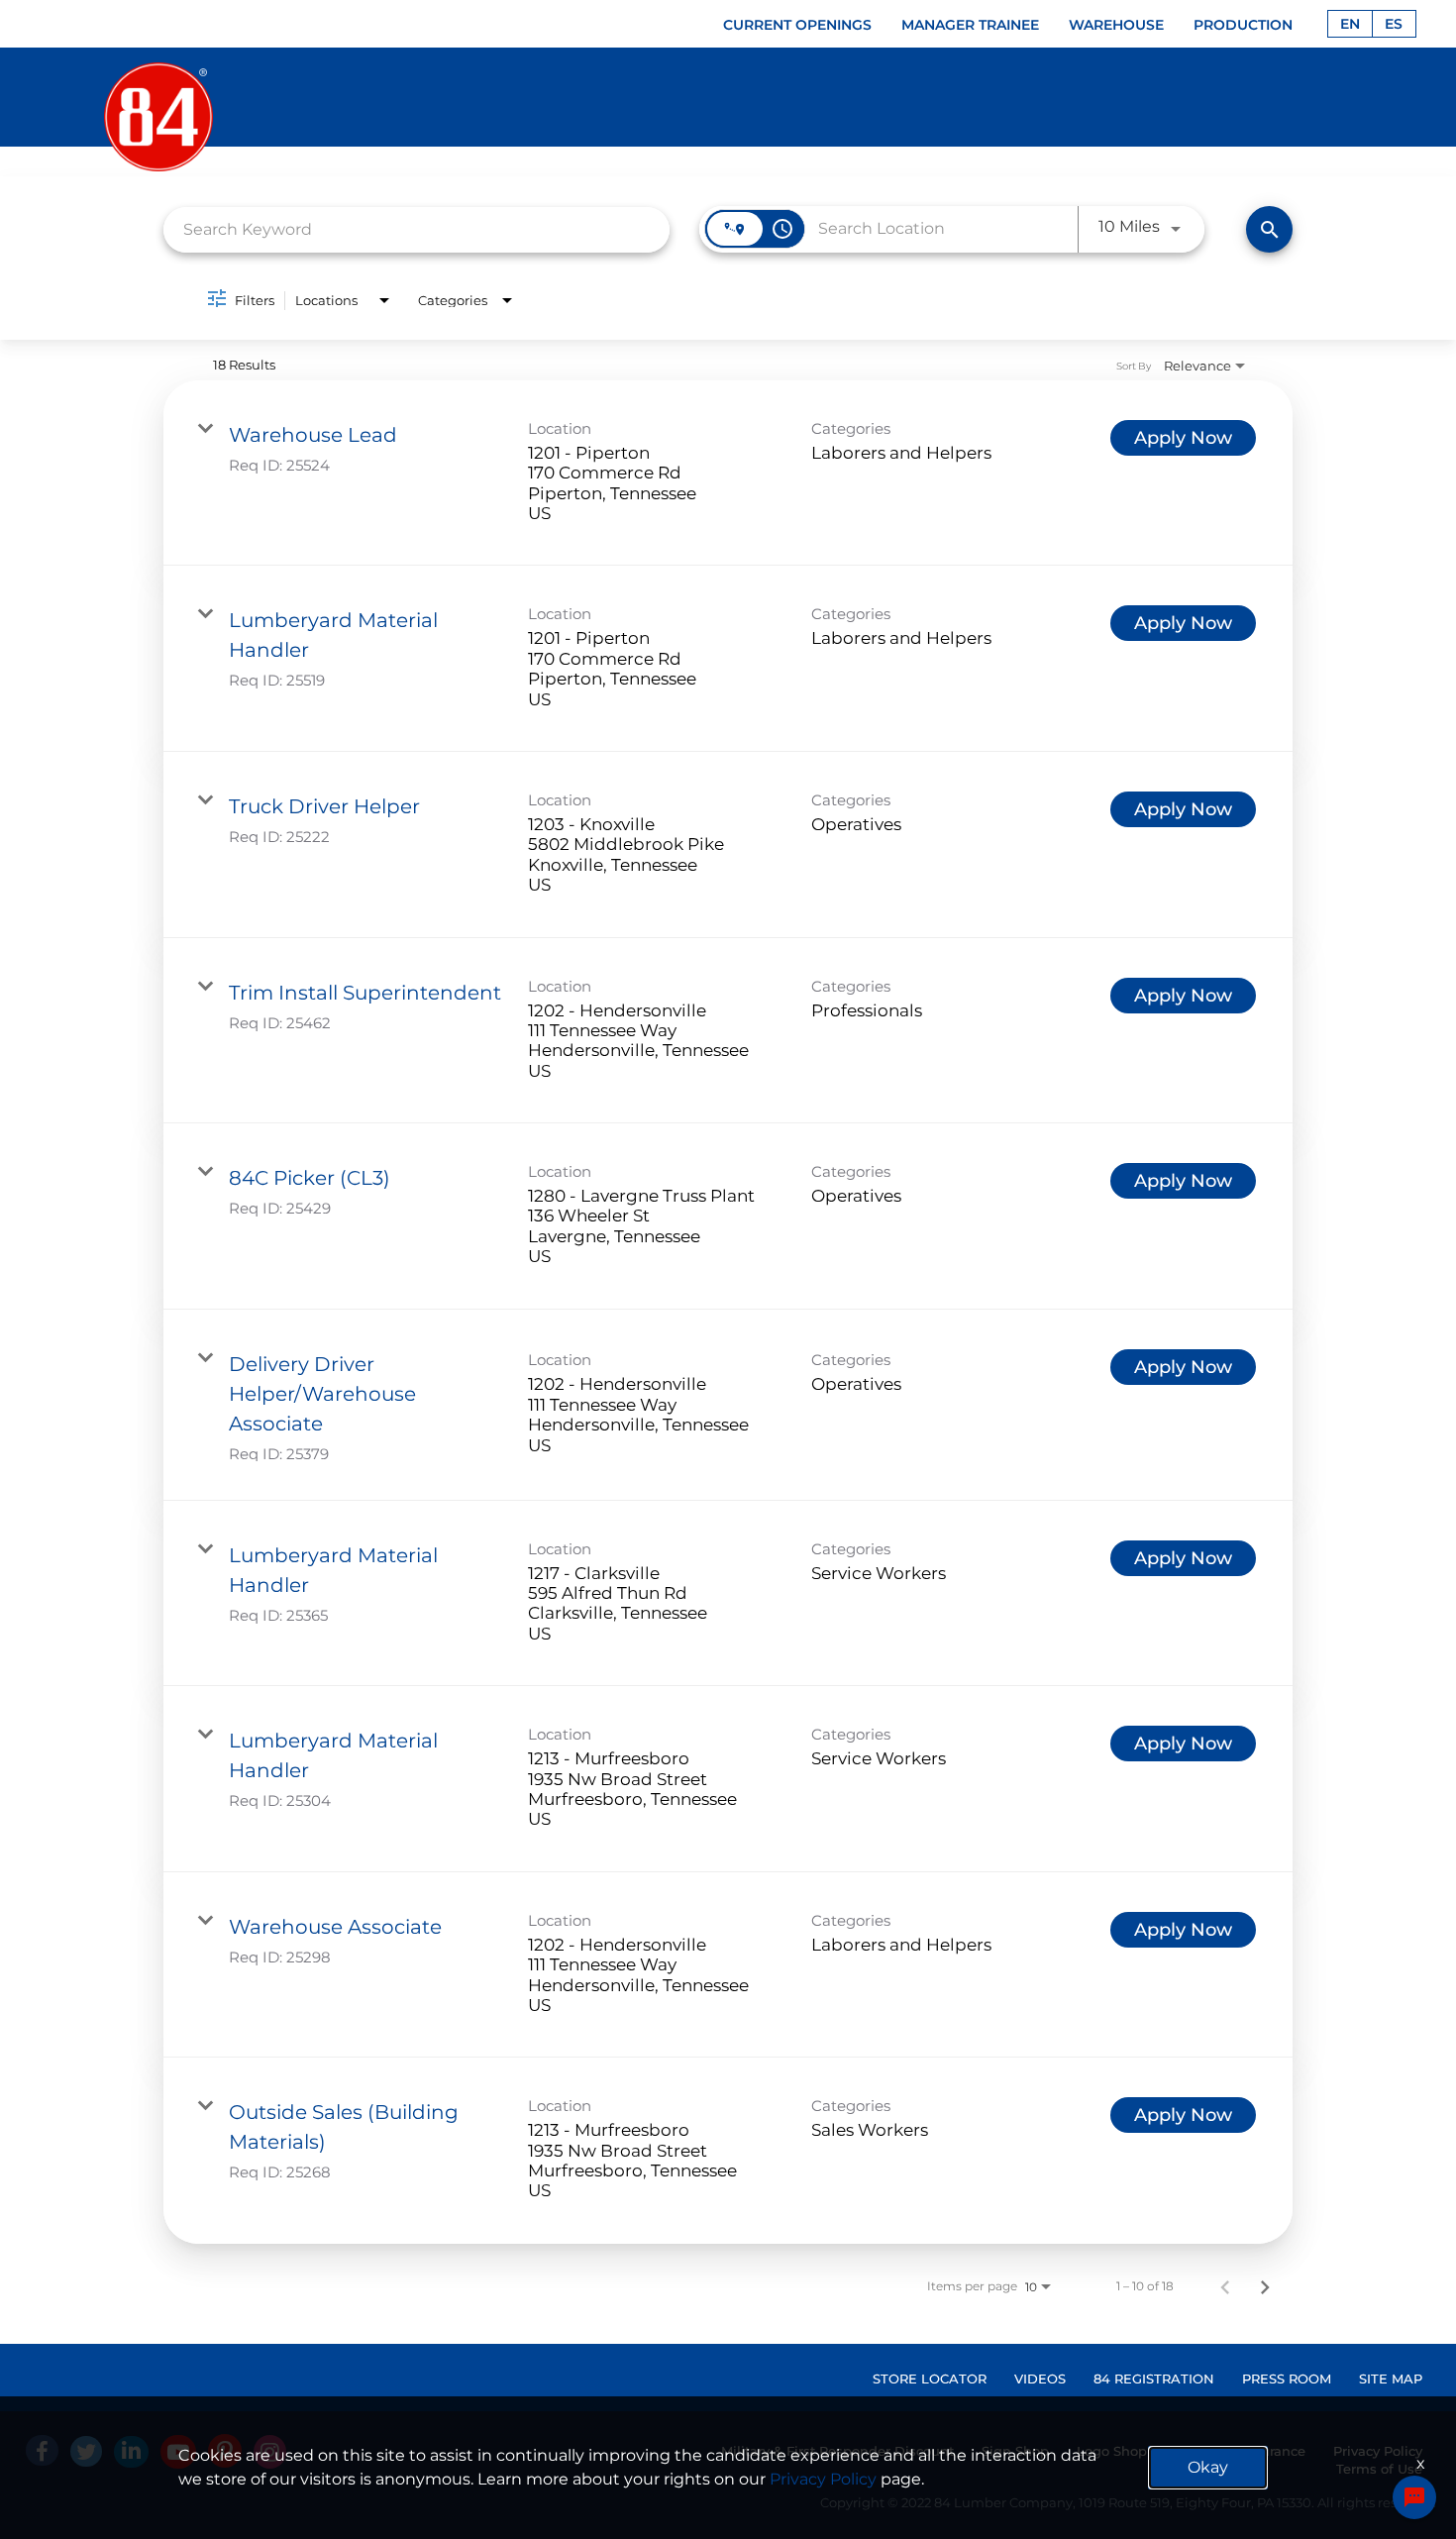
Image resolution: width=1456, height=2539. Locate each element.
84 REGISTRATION (1154, 2379)
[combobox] (416, 229)
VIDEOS (1040, 2379)
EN (1350, 24)
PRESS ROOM (1287, 2379)
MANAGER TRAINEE (970, 25)
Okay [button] (1208, 2467)
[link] (728, 474)
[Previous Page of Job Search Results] (1225, 2286)
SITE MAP (1391, 2379)
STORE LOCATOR (930, 2379)
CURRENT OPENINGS (797, 25)
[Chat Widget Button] (1414, 2497)
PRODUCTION (1243, 25)
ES (1394, 24)
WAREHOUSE (1116, 25)
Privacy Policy (823, 2479)
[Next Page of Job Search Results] (1265, 2286)
